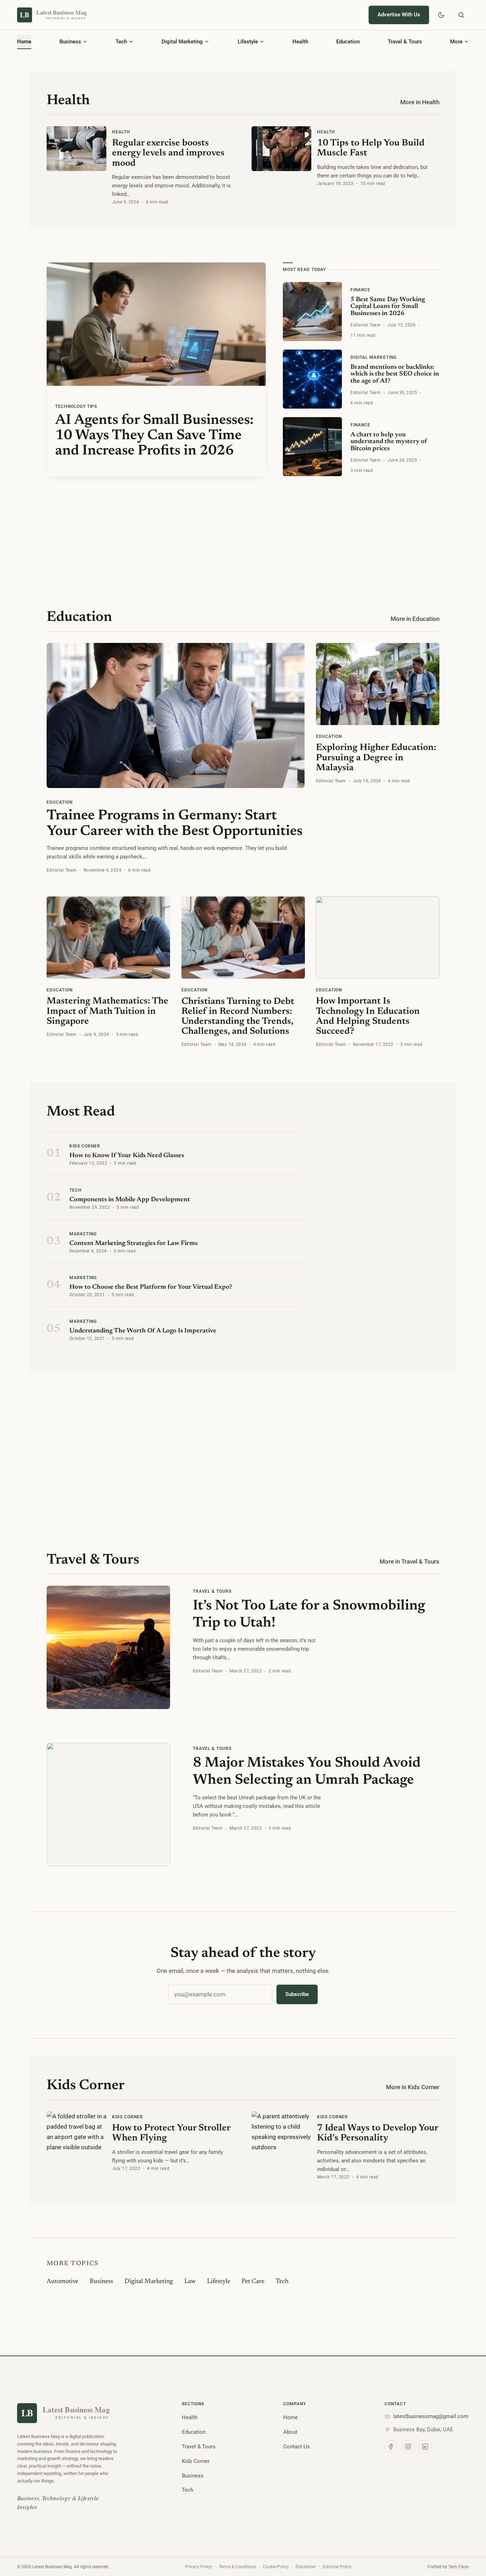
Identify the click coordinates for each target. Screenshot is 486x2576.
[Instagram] (408, 2447)
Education (194, 2432)
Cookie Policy (276, 2567)
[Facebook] (391, 2447)
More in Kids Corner (413, 2087)
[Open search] (461, 15)
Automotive (62, 2282)
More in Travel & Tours (410, 1561)
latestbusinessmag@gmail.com (431, 2416)
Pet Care (253, 2282)
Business (101, 2282)
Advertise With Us (399, 15)
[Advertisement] (243, 526)
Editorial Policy (337, 2567)
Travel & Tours (199, 2447)
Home (290, 2417)
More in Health (420, 102)
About (290, 2432)
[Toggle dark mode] (441, 15)
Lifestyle (219, 2282)
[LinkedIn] (425, 2447)
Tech (282, 2282)
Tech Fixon (459, 2567)
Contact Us (297, 2447)
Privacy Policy (199, 2567)
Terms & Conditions (237, 2567)
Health (190, 2417)
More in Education (415, 619)
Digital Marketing (149, 2282)
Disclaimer (306, 2567)
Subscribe (297, 1994)
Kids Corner (196, 2461)
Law (190, 2282)
